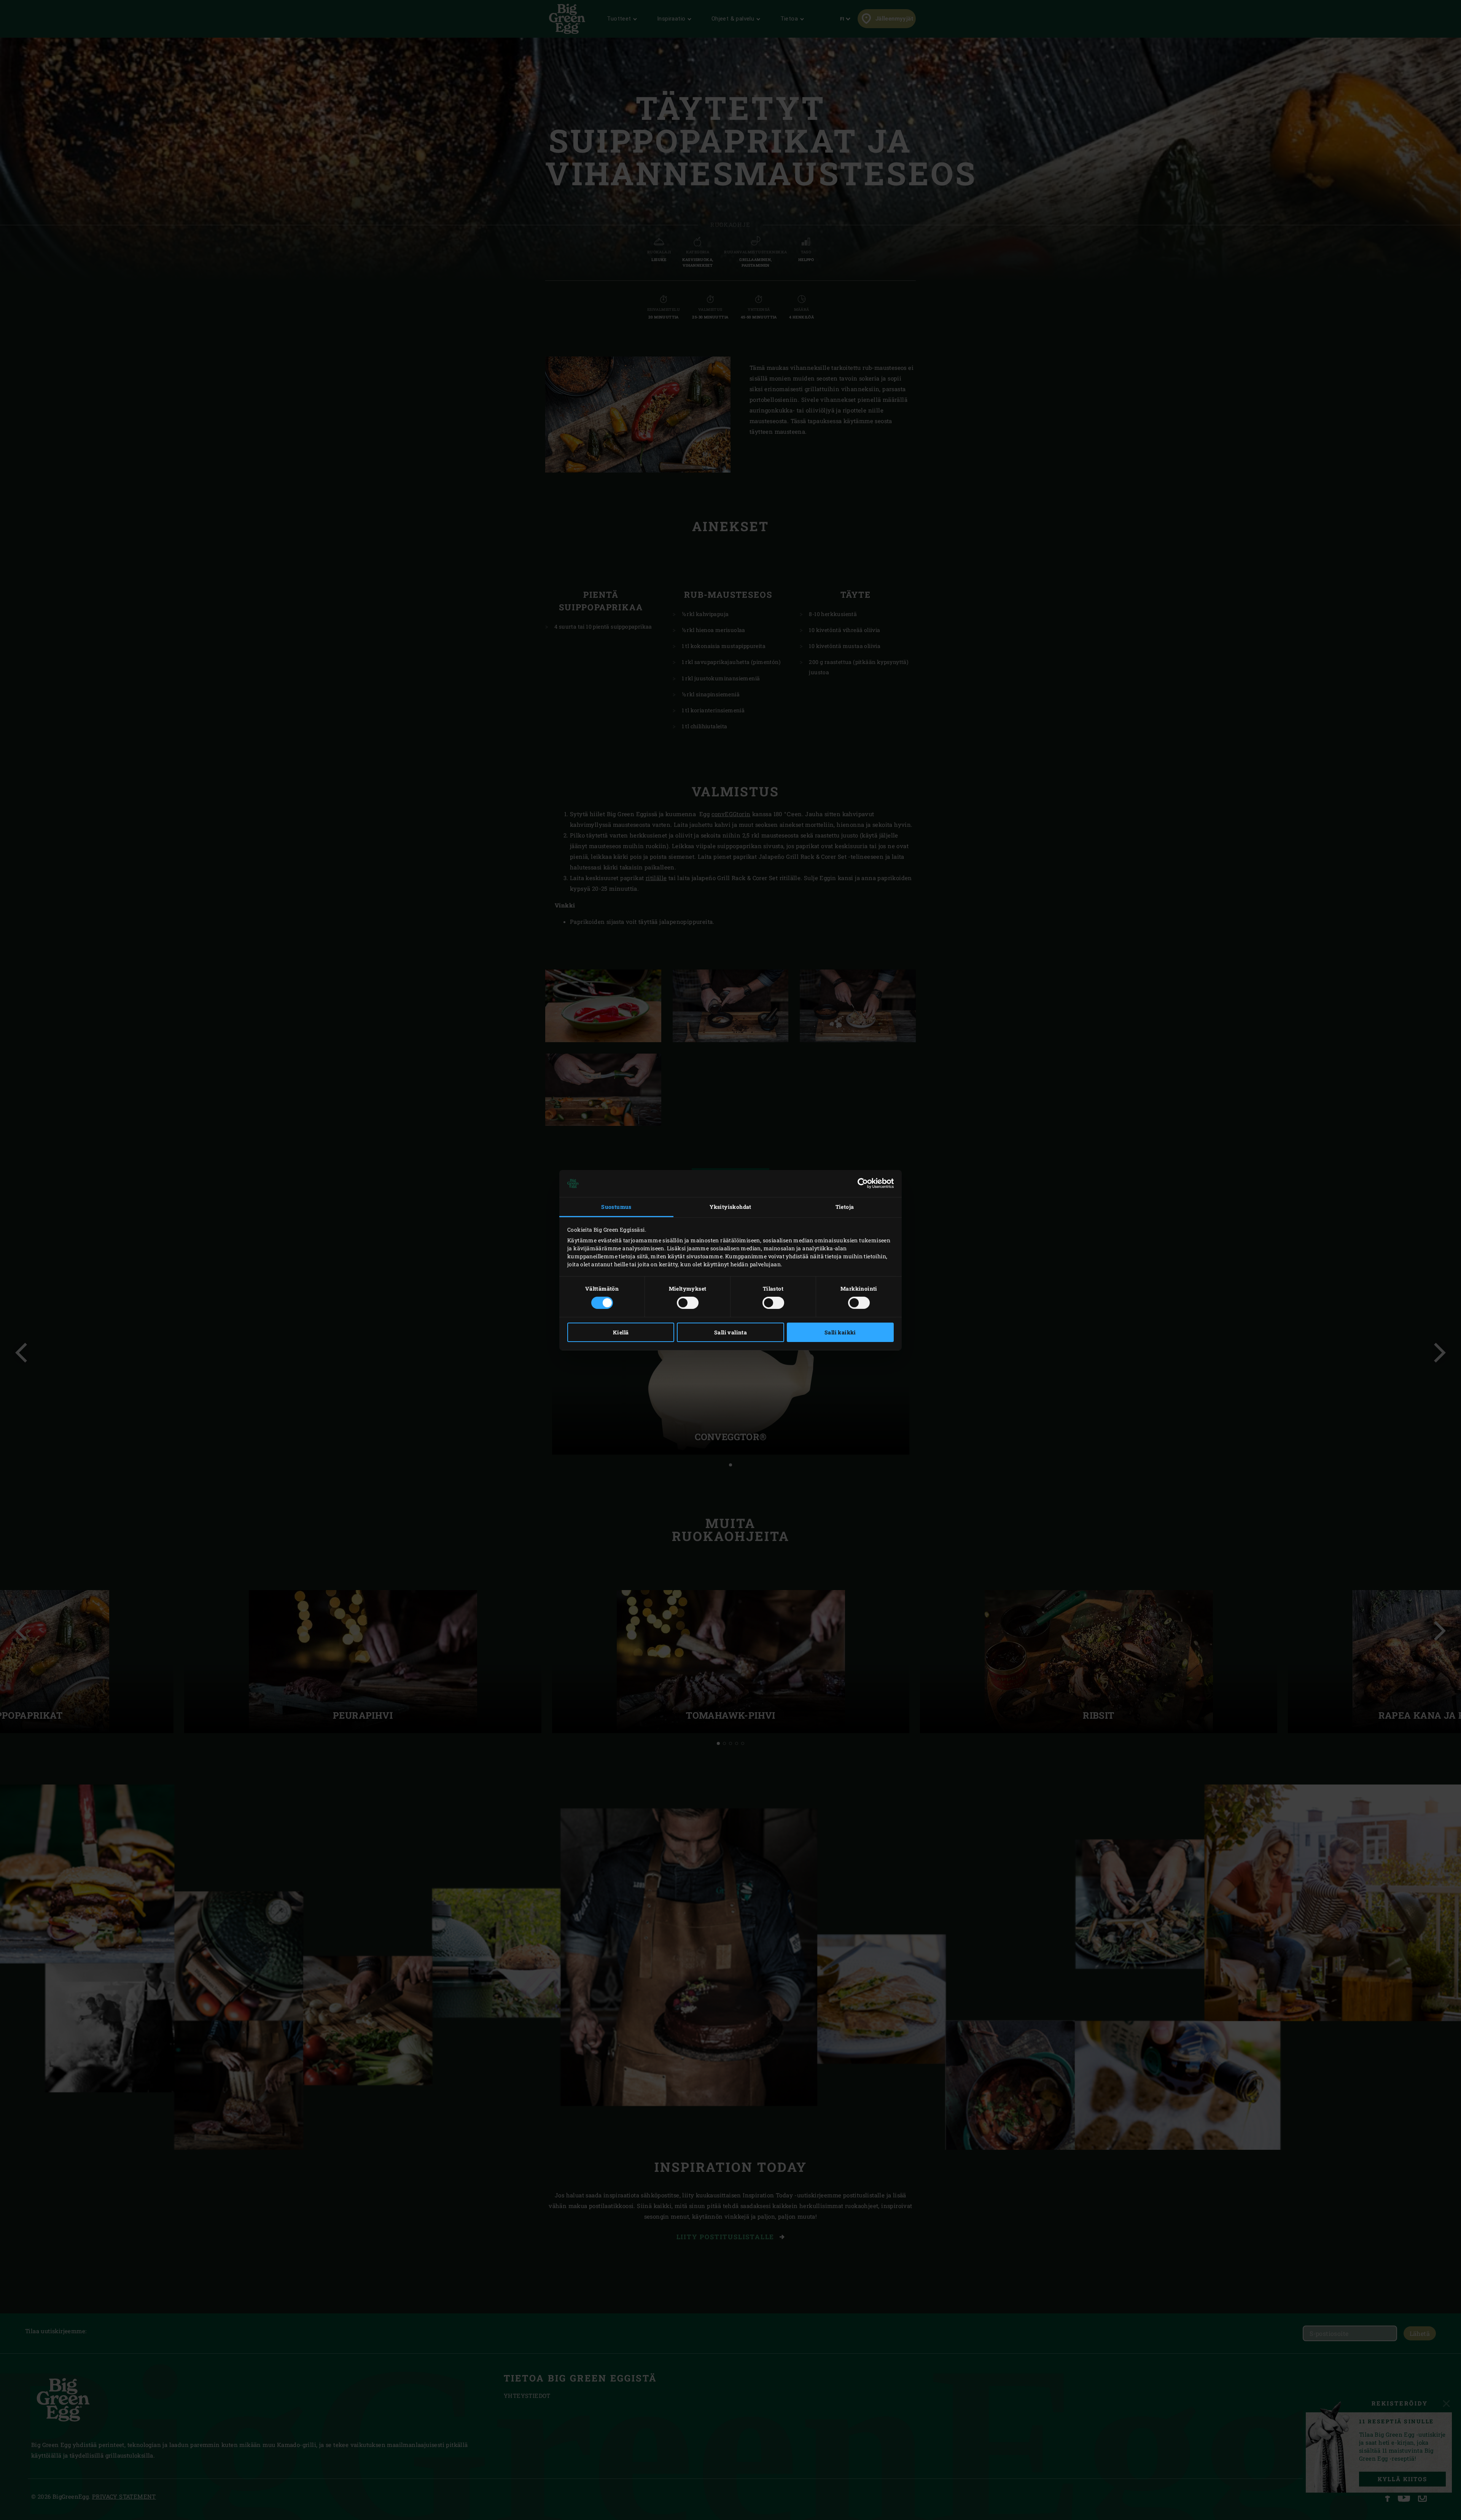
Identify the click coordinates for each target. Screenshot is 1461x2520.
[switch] (688, 1303)
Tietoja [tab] (845, 1207)
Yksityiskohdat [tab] (730, 1207)
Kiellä (621, 1332)
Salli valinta (730, 1332)
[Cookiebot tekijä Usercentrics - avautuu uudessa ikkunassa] (860, 1183)
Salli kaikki (840, 1332)
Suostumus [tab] (616, 1207)
